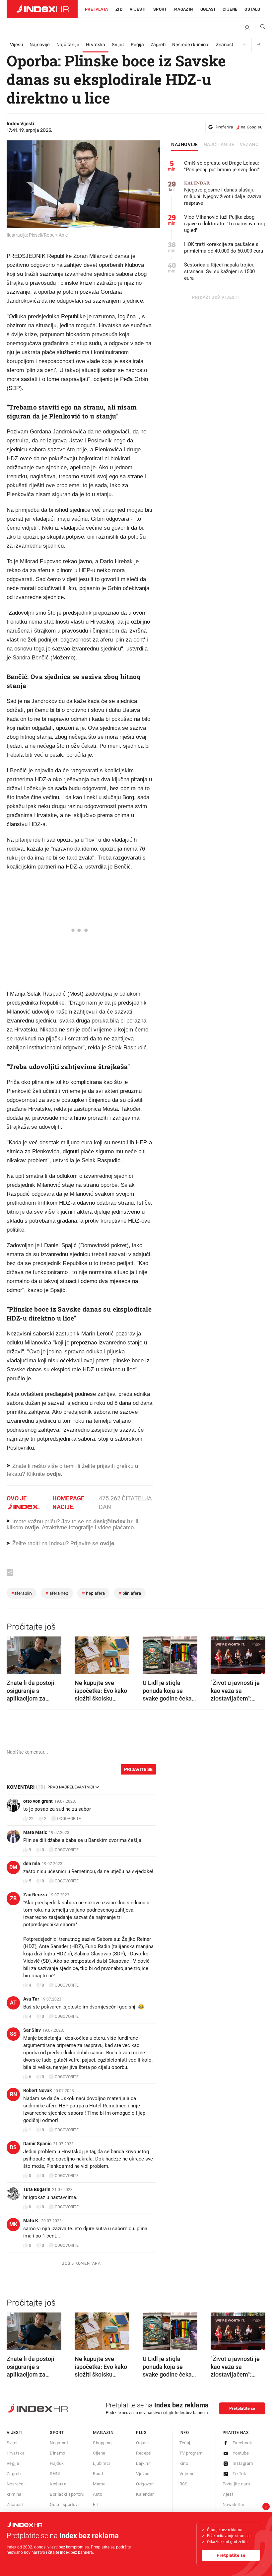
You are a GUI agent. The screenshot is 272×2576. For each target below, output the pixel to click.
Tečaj (185, 2443)
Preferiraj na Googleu (239, 127)
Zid (119, 9)
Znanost (225, 45)
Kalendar (145, 2494)
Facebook (242, 2443)
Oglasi (208, 9)
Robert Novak (37, 2090)
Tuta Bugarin (37, 2189)
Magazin (103, 2432)
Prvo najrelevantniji (71, 1787)
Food (98, 2474)
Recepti (144, 2453)
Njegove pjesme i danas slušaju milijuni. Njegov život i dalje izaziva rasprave (223, 193)
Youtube (241, 2453)
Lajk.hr (143, 2463)
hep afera (93, 1593)
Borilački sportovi (67, 2494)
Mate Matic (35, 1832)
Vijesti (138, 9)
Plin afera (130, 1593)
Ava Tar (31, 1999)
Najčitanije (68, 45)
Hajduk (57, 2463)
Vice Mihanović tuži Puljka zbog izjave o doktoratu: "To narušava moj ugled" (225, 224)
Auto (98, 2494)
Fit (95, 2504)
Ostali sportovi (64, 2504)
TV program (191, 2453)
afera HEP (57, 1593)
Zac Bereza (35, 1895)
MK (13, 2224)
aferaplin (22, 1593)
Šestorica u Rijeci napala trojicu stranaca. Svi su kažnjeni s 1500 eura (219, 271)
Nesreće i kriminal (191, 45)
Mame (99, 2484)
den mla (32, 1863)
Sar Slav (32, 2030)
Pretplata (97, 9)
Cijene (230, 9)
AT (13, 2003)
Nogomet (59, 2443)
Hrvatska (96, 45)
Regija (137, 45)
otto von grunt (38, 1801)
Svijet (118, 45)
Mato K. (31, 2221)
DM (13, 1867)
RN (13, 2094)
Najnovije (40, 45)
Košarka (58, 2484)
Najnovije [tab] (185, 145)
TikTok (239, 2474)
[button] (15, 1653)
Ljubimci (101, 2463)
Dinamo (57, 2453)
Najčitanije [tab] (219, 145)
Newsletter (234, 2504)
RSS (184, 2484)
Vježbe (143, 2474)
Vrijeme (187, 2474)
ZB (13, 1898)
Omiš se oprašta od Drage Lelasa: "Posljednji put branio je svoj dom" (222, 166)
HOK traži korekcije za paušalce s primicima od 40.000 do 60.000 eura (224, 248)
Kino (184, 2463)
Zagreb (158, 45)
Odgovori (145, 2484)
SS (13, 2034)
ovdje (32, 1527)
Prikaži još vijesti (215, 297)
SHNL (56, 2474)
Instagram (243, 2463)
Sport (160, 9)
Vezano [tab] (249, 145)
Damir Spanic (37, 2144)
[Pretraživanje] (260, 28)
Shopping (102, 2443)
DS (13, 2147)
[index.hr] (42, 9)
